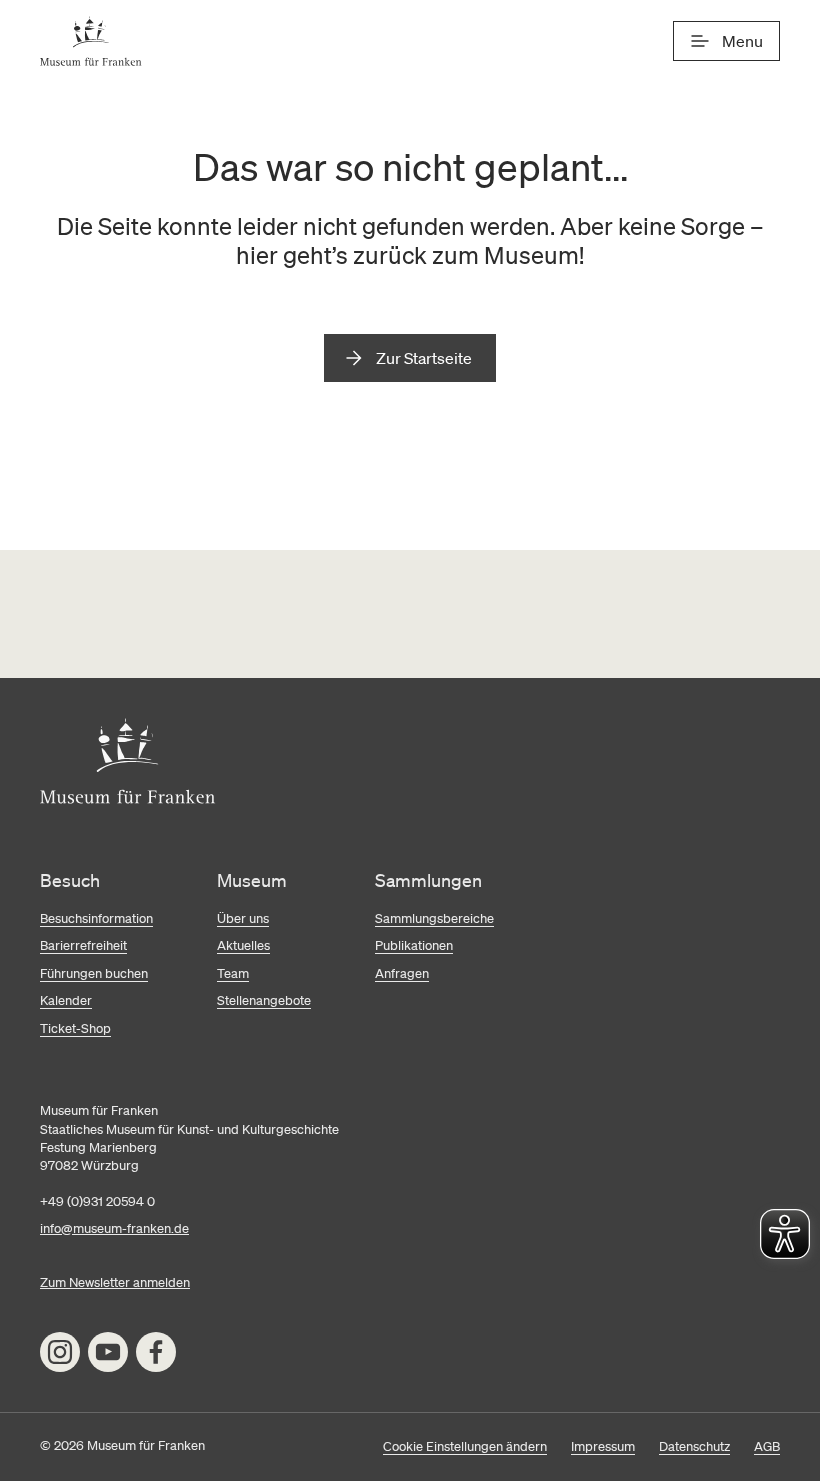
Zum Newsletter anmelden (115, 1282)
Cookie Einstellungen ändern (465, 1446)
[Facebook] (156, 1352)
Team (233, 973)
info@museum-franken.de (114, 1228)
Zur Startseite (424, 358)
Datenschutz (694, 1446)
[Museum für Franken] (91, 41)
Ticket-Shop (75, 1028)
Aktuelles (243, 945)
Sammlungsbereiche (434, 918)
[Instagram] (60, 1352)
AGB (767, 1446)
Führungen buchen (94, 973)
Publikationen (414, 945)
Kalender (66, 1000)
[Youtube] (108, 1352)
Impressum (603, 1446)
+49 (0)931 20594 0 (97, 1201)
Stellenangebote (264, 1000)
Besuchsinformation (96, 918)
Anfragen (402, 973)
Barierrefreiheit (83, 945)
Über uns (243, 918)
